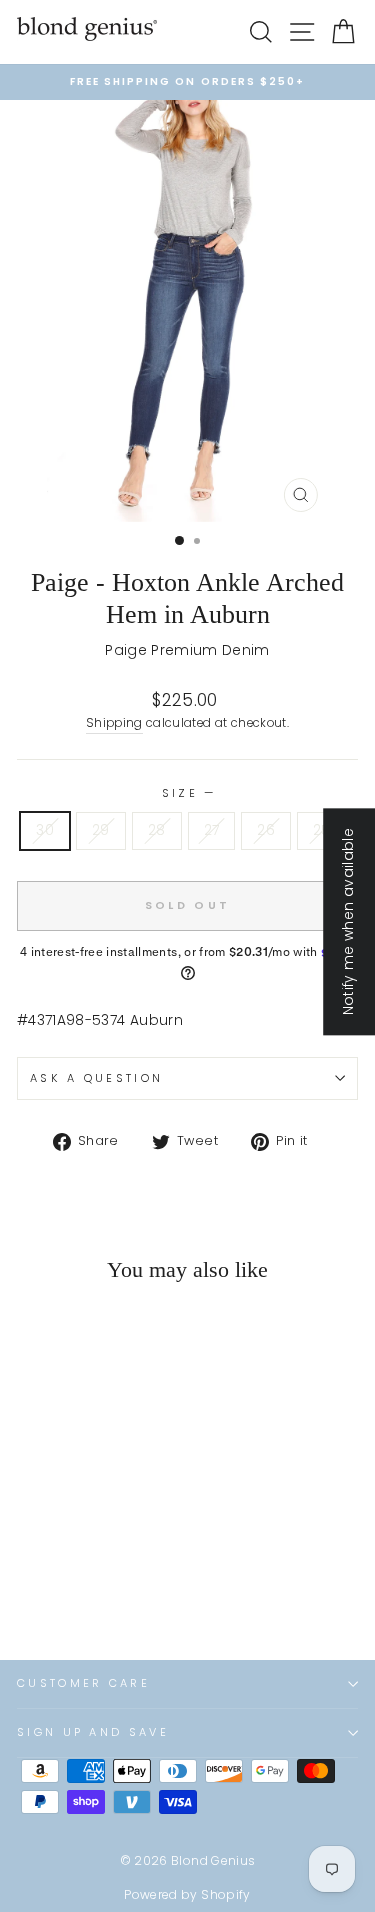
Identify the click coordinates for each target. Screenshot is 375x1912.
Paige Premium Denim (187, 650)
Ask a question (96, 1078)
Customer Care (83, 1683)
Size (188, 793)
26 (266, 830)
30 (45, 830)
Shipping (114, 723)
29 (101, 830)
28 (157, 830)
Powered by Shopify (187, 1894)
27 (212, 830)
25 (322, 830)
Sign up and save (93, 1732)
